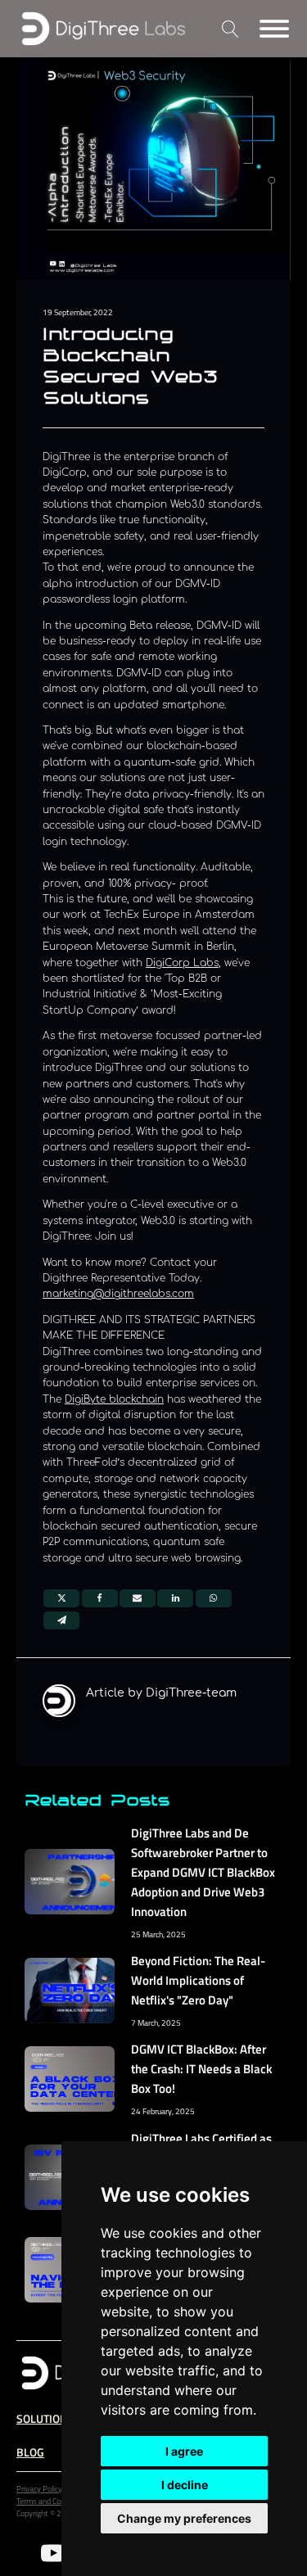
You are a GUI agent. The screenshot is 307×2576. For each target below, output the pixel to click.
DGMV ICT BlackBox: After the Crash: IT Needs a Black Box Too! (201, 2069)
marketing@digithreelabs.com (118, 1294)
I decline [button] (185, 2485)
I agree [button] (184, 2451)
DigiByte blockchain (114, 1399)
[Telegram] (61, 1620)
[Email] (138, 1598)
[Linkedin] (175, 1598)
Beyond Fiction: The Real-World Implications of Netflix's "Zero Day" (198, 1980)
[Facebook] (100, 1598)
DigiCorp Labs (182, 963)
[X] (61, 1598)
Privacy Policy (39, 2489)
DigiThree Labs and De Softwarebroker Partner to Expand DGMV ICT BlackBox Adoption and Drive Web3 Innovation (203, 1872)
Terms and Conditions (52, 2501)
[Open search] (230, 29)
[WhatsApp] (214, 1598)
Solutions (45, 2418)
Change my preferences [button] (184, 2518)
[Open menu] (274, 29)
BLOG (30, 2452)
